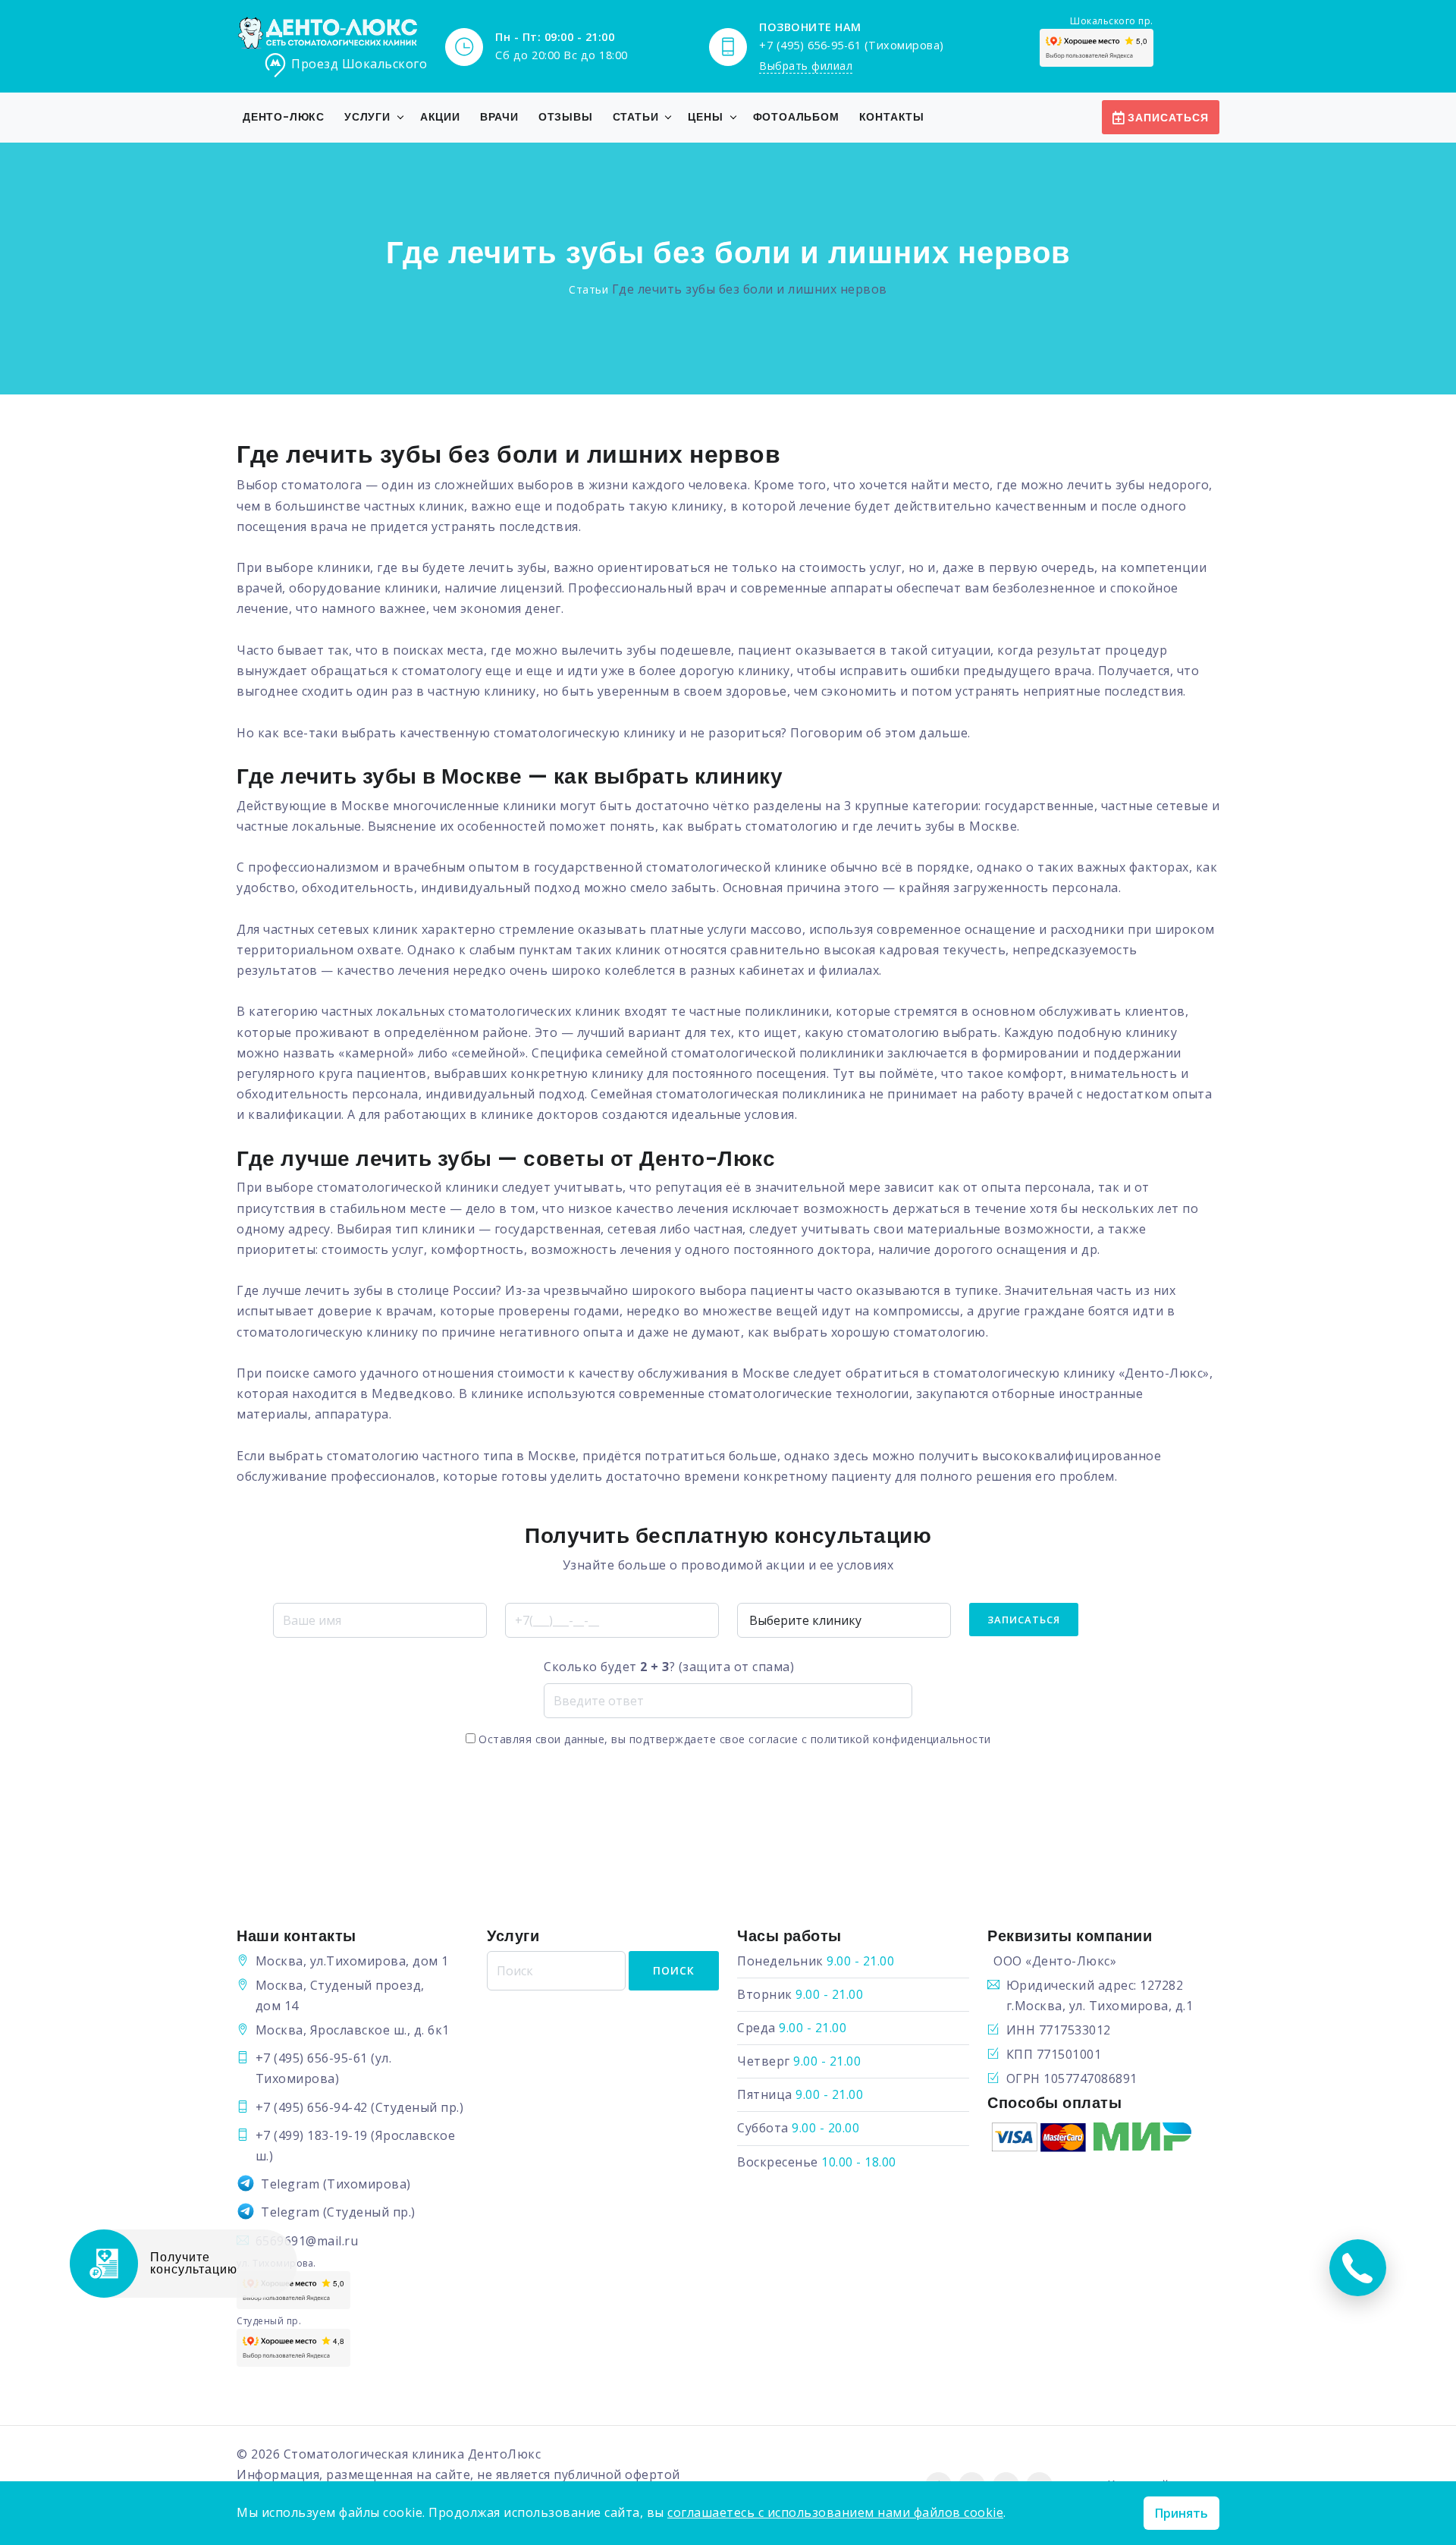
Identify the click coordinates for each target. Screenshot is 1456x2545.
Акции (440, 117)
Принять (1181, 2513)
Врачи (499, 117)
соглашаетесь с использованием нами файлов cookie (835, 2512)
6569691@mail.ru (307, 2241)
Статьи (636, 117)
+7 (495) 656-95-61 (312, 2058)
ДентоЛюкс (505, 2454)
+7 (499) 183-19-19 (312, 2135)
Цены (705, 117)
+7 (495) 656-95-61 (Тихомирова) (852, 45)
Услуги (367, 117)
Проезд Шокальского (359, 64)
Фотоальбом (796, 117)
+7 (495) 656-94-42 (312, 2107)
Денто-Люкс (284, 117)
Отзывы (566, 117)
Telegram (290, 2184)
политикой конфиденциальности (901, 1739)
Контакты (892, 117)
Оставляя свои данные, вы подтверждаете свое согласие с (733, 1739)
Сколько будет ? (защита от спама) (669, 1667)
